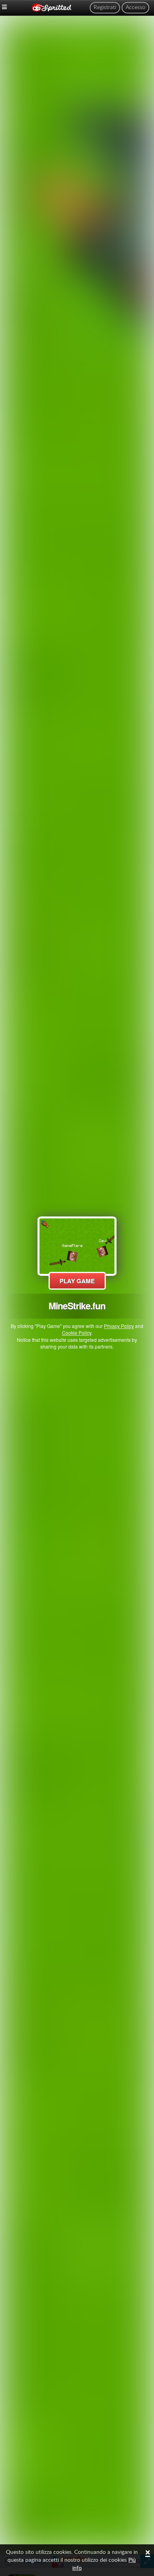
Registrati (105, 8)
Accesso (135, 8)
